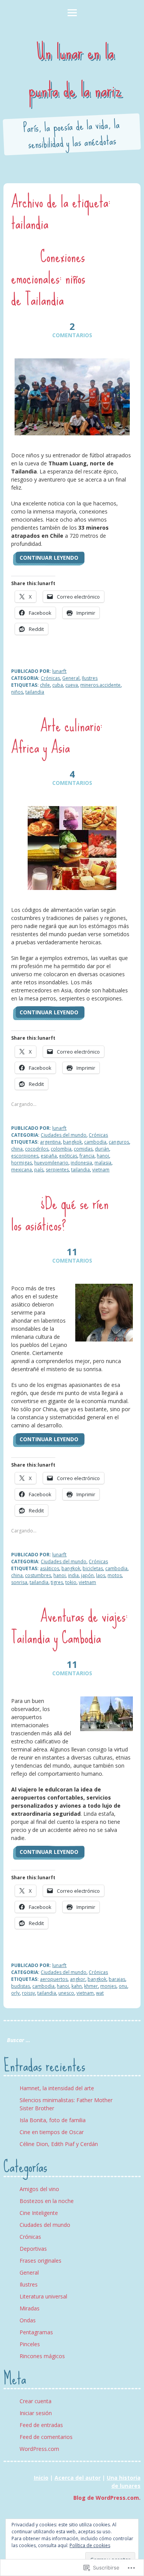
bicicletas (93, 1568)
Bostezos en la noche (47, 2201)
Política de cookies (90, 2545)
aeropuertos (54, 1979)
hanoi (103, 1156)
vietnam (101, 1170)
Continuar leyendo (49, 558)
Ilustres (90, 678)
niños (17, 692)
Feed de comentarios (46, 2437)
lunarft (59, 671)
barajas (117, 1979)
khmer (91, 1986)
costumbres (38, 1575)
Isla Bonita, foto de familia (53, 2120)
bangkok (72, 1142)
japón (87, 1575)
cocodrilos (37, 1149)
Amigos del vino (39, 2189)
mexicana (22, 1170)
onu (123, 1986)
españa (49, 1156)
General (71, 678)
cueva (72, 685)
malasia (103, 1163)
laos (101, 1575)
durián (102, 1149)
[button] (72, 397)
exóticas (68, 1156)
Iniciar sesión (36, 2413)
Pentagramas (36, 2332)
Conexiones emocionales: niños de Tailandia (48, 278)
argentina (50, 1142)
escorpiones (25, 1156)
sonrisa (19, 1582)
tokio (71, 1582)
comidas (83, 1149)
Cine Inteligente (39, 2213)
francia (87, 1156)
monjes (108, 1986)
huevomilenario (51, 1163)
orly (15, 1993)
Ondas (28, 2320)
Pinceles (30, 2344)
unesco (66, 1993)
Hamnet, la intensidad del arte (57, 2088)
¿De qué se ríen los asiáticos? (60, 1214)
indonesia (81, 1163)
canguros (119, 1142)
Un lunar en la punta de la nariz (75, 71)
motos (115, 1575)
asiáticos (50, 1568)
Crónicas (50, 678)
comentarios (72, 330)
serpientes (57, 1170)
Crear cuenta (36, 2401)
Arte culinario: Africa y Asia (57, 736)
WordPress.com (39, 2449)
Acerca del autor (78, 2478)
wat (100, 1993)
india (73, 1575)
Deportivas (33, 2249)
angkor (78, 1979)
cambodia (95, 1142)
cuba (58, 685)
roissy (28, 1993)
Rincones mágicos (42, 2356)
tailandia (35, 692)
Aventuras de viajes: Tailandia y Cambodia (69, 1627)
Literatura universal (43, 2296)
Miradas (30, 2308)
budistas (21, 1986)
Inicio (41, 2478)
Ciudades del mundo (64, 1135)
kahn (77, 1986)
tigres (57, 1582)
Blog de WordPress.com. (107, 2498)
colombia (61, 1149)
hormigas (22, 1163)
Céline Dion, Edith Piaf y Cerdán (59, 2144)
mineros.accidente (100, 685)
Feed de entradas (41, 2425)
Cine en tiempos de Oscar (52, 2132)
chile (45, 685)
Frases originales (41, 2261)
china (17, 1149)
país (39, 1170)
